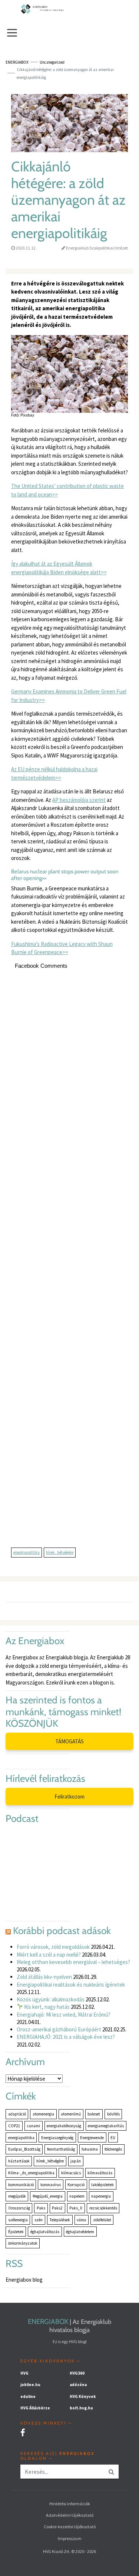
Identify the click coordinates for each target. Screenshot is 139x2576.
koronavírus (51, 2185)
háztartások (19, 2161)
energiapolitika (27, 1552)
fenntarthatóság (61, 2149)
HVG (24, 2373)
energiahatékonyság (64, 2126)
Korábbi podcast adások (62, 1931)
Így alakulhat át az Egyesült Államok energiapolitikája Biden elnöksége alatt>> (59, 568)
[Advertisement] (69, 1262)
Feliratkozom (69, 1796)
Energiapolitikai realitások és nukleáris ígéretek (71, 1985)
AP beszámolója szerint (79, 800)
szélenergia (18, 2220)
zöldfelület (102, 2220)
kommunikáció (21, 2185)
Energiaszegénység (57, 2138)
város (81, 2220)
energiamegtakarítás (106, 2126)
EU (113, 2138)
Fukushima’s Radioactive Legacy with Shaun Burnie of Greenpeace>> (62, 948)
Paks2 (57, 2208)
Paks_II (76, 2208)
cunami (34, 2126)
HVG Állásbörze (35, 2408)
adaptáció (17, 2114)
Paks (41, 2208)
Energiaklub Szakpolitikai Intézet (97, 248)
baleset (94, 2114)
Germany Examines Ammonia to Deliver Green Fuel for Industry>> (69, 696)
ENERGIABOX (48, 2322)
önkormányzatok (23, 2243)
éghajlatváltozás (45, 2232)
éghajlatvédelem (80, 2232)
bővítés (113, 2114)
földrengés (113, 2149)
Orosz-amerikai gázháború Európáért (59, 2029)
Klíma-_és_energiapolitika (31, 2173)
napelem (77, 2196)
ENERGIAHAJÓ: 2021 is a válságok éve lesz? (66, 2037)
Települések (60, 2220)
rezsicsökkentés (103, 2208)
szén (39, 2220)
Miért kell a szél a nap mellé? (49, 1955)
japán (76, 2161)
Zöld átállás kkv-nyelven (44, 1977)
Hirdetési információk (70, 2504)
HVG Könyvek (83, 2396)
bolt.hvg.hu (81, 2408)
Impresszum (70, 2538)
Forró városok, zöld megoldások (53, 1947)
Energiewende (92, 2138)
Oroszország (19, 2208)
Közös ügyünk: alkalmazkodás (51, 1999)
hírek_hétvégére (60, 1552)
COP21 (14, 2126)
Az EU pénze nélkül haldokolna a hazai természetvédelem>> (54, 773)
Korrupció (76, 2185)
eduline (28, 2396)
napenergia (101, 2196)
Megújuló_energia (48, 2196)
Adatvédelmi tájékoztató (70, 2515)
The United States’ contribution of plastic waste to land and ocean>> (67, 490)
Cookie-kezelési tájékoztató (70, 2527)
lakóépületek (102, 2185)
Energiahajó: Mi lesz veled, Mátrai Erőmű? (64, 2015)
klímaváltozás (100, 2173)
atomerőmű (71, 2114)
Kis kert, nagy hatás (46, 2007)
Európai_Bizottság (24, 2149)
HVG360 (77, 2373)
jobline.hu (30, 2385)
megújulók (17, 2196)
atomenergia (43, 2114)
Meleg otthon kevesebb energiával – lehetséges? (73, 1962)
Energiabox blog (24, 2280)
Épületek (16, 2232)
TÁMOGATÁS (69, 1741)
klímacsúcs (71, 2173)
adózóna (78, 2385)
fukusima (90, 2149)
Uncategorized (52, 62)
